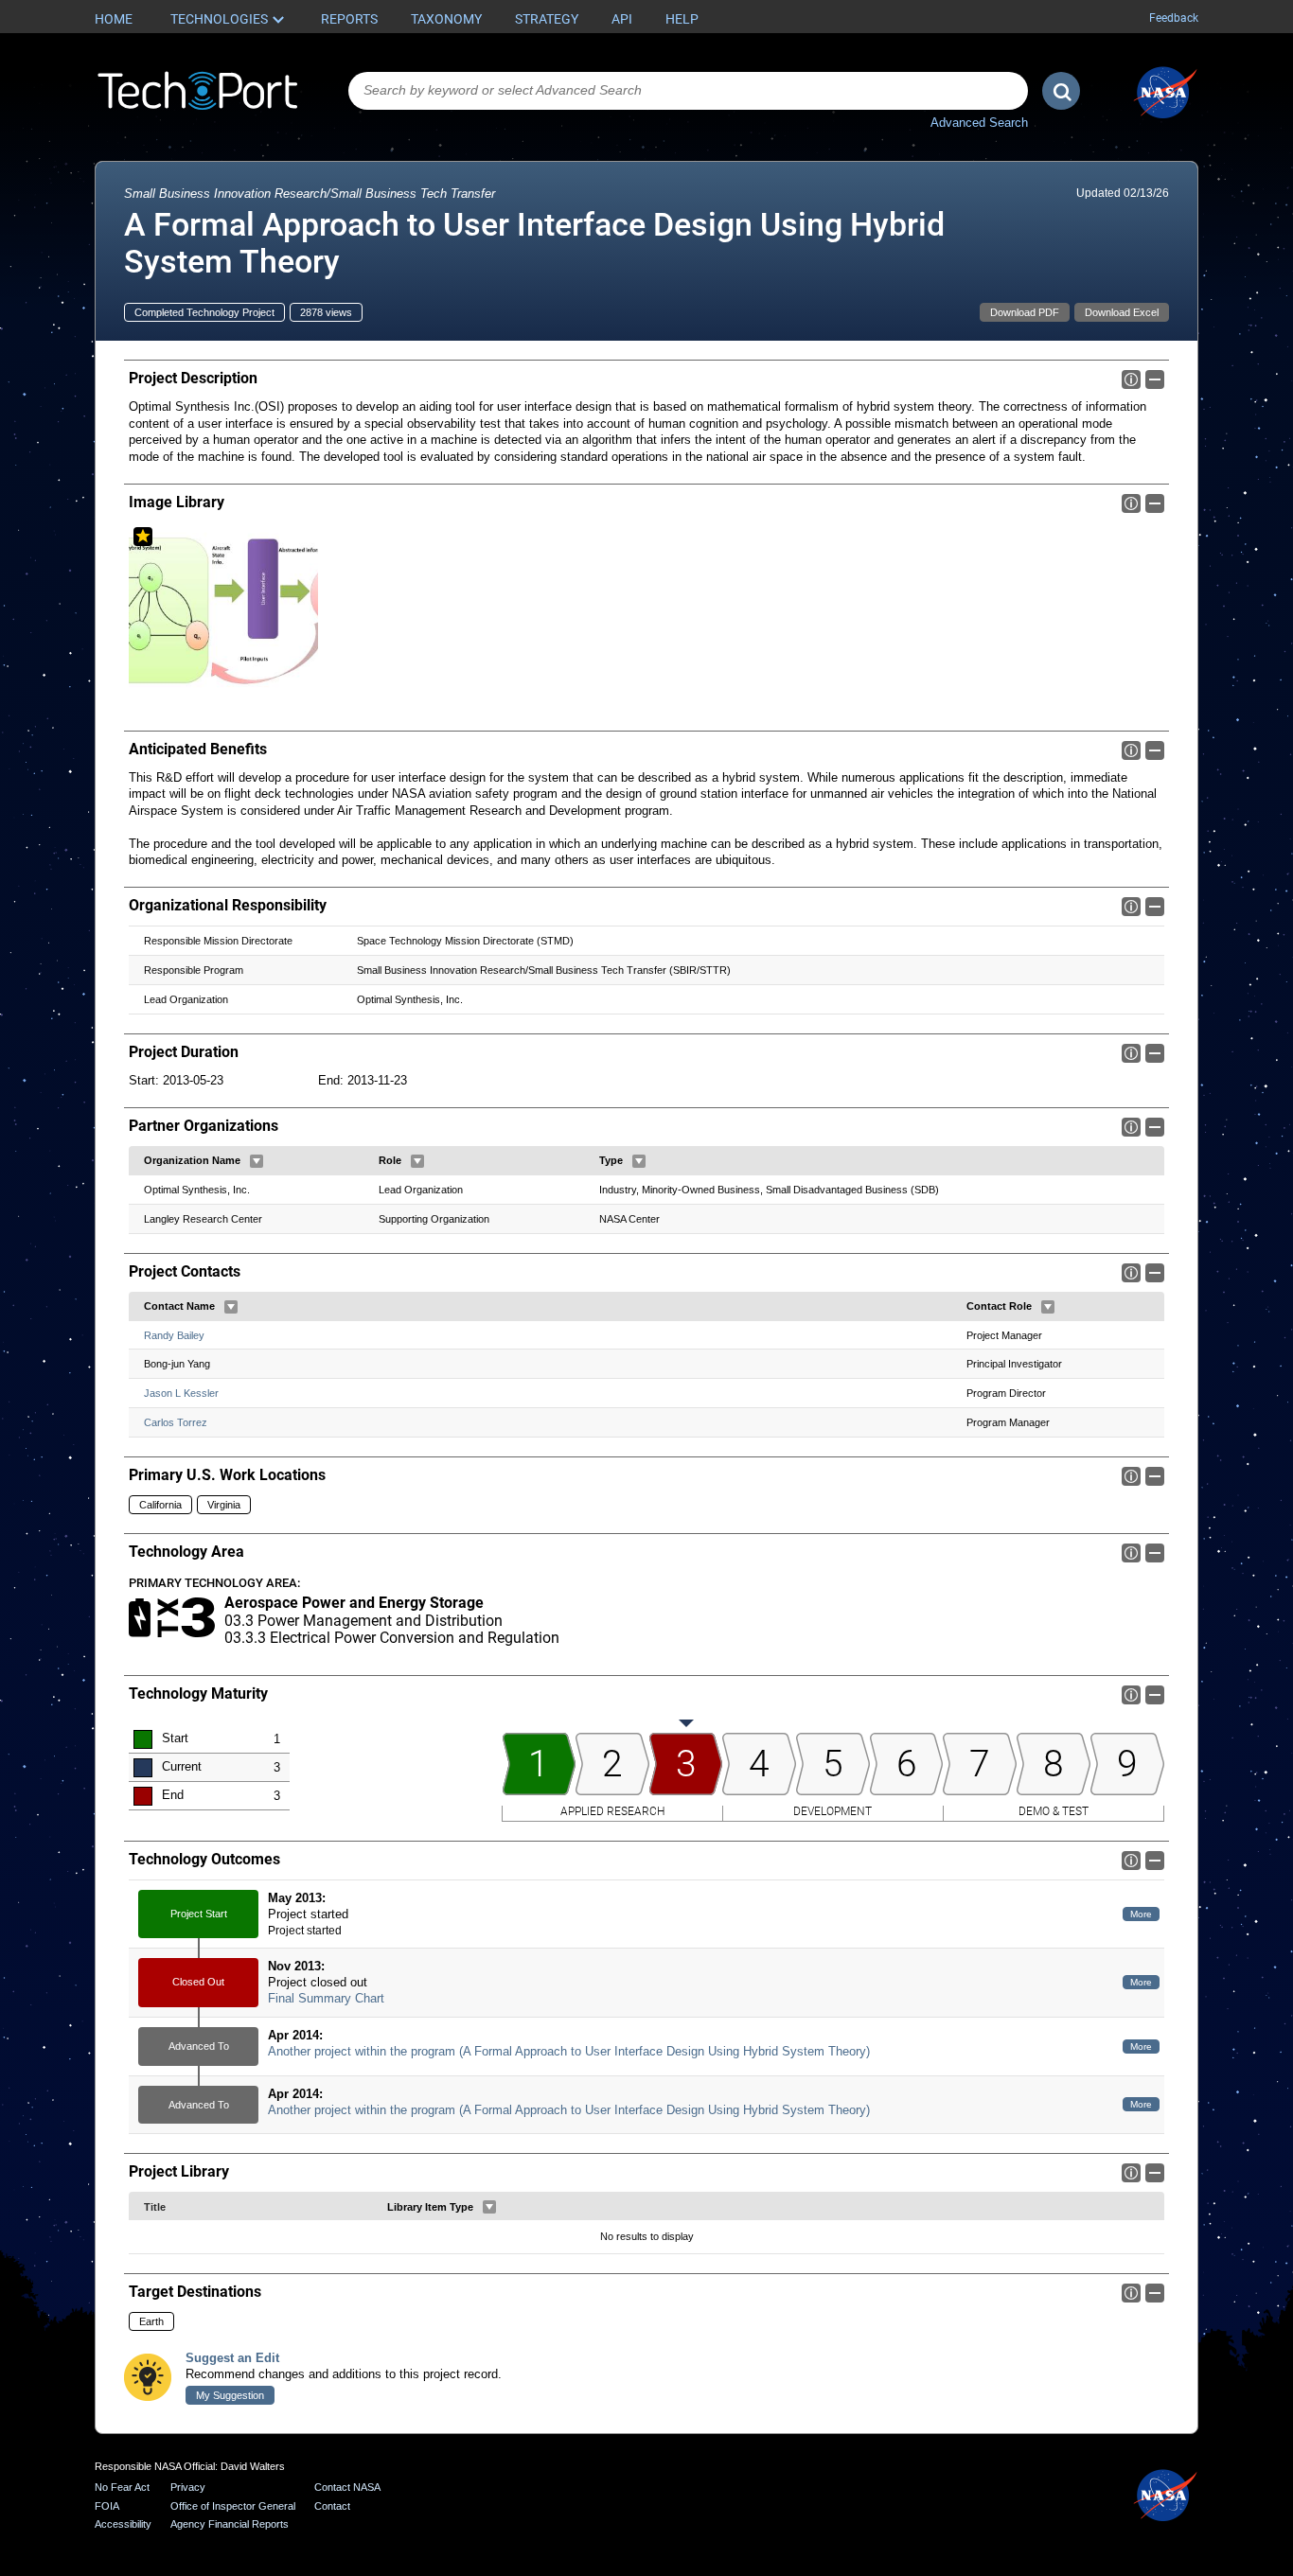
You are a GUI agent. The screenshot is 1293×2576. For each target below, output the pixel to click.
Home (114, 19)
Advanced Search (979, 123)
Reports (349, 19)
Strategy (547, 19)
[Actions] (257, 1161)
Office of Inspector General (233, 2506)
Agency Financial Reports (230, 2524)
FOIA (107, 2506)
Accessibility (123, 2524)
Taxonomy (446, 19)
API (622, 19)
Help (682, 19)
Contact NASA (347, 2487)
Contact (332, 2506)
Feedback (1174, 18)
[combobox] (688, 91)
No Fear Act (122, 2487)
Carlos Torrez (176, 1422)
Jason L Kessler (181, 1393)
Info (1131, 379)
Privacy (188, 2487)
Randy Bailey (174, 1335)
